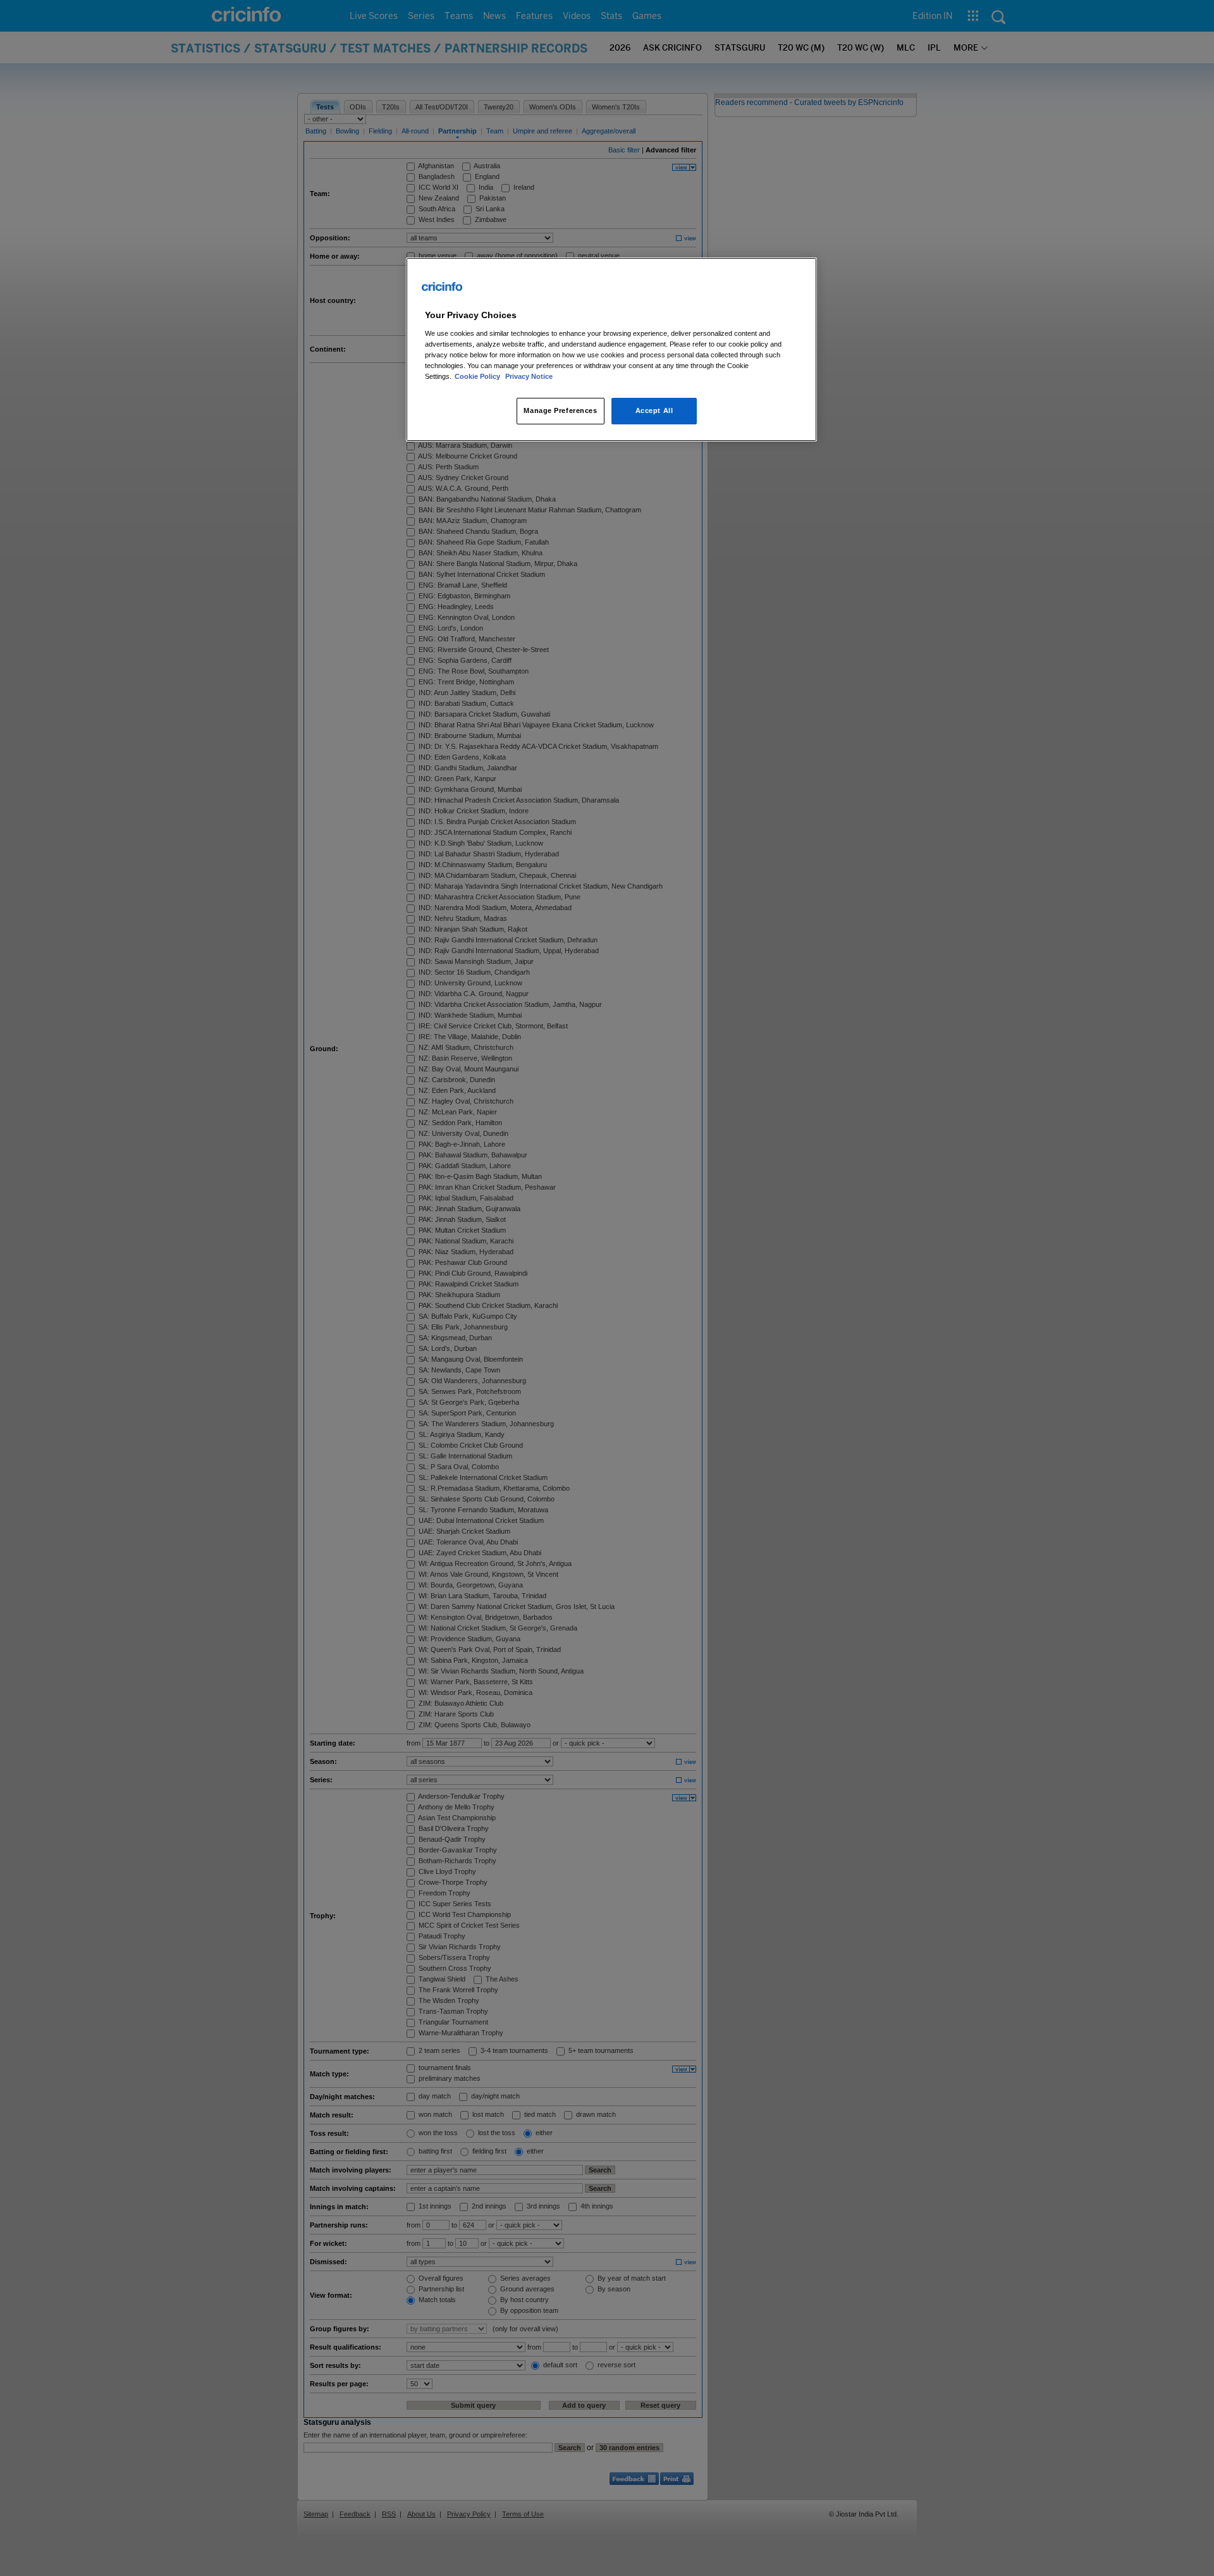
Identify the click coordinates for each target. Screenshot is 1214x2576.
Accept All (654, 410)
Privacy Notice (529, 376)
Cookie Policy (478, 376)
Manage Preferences (560, 410)
